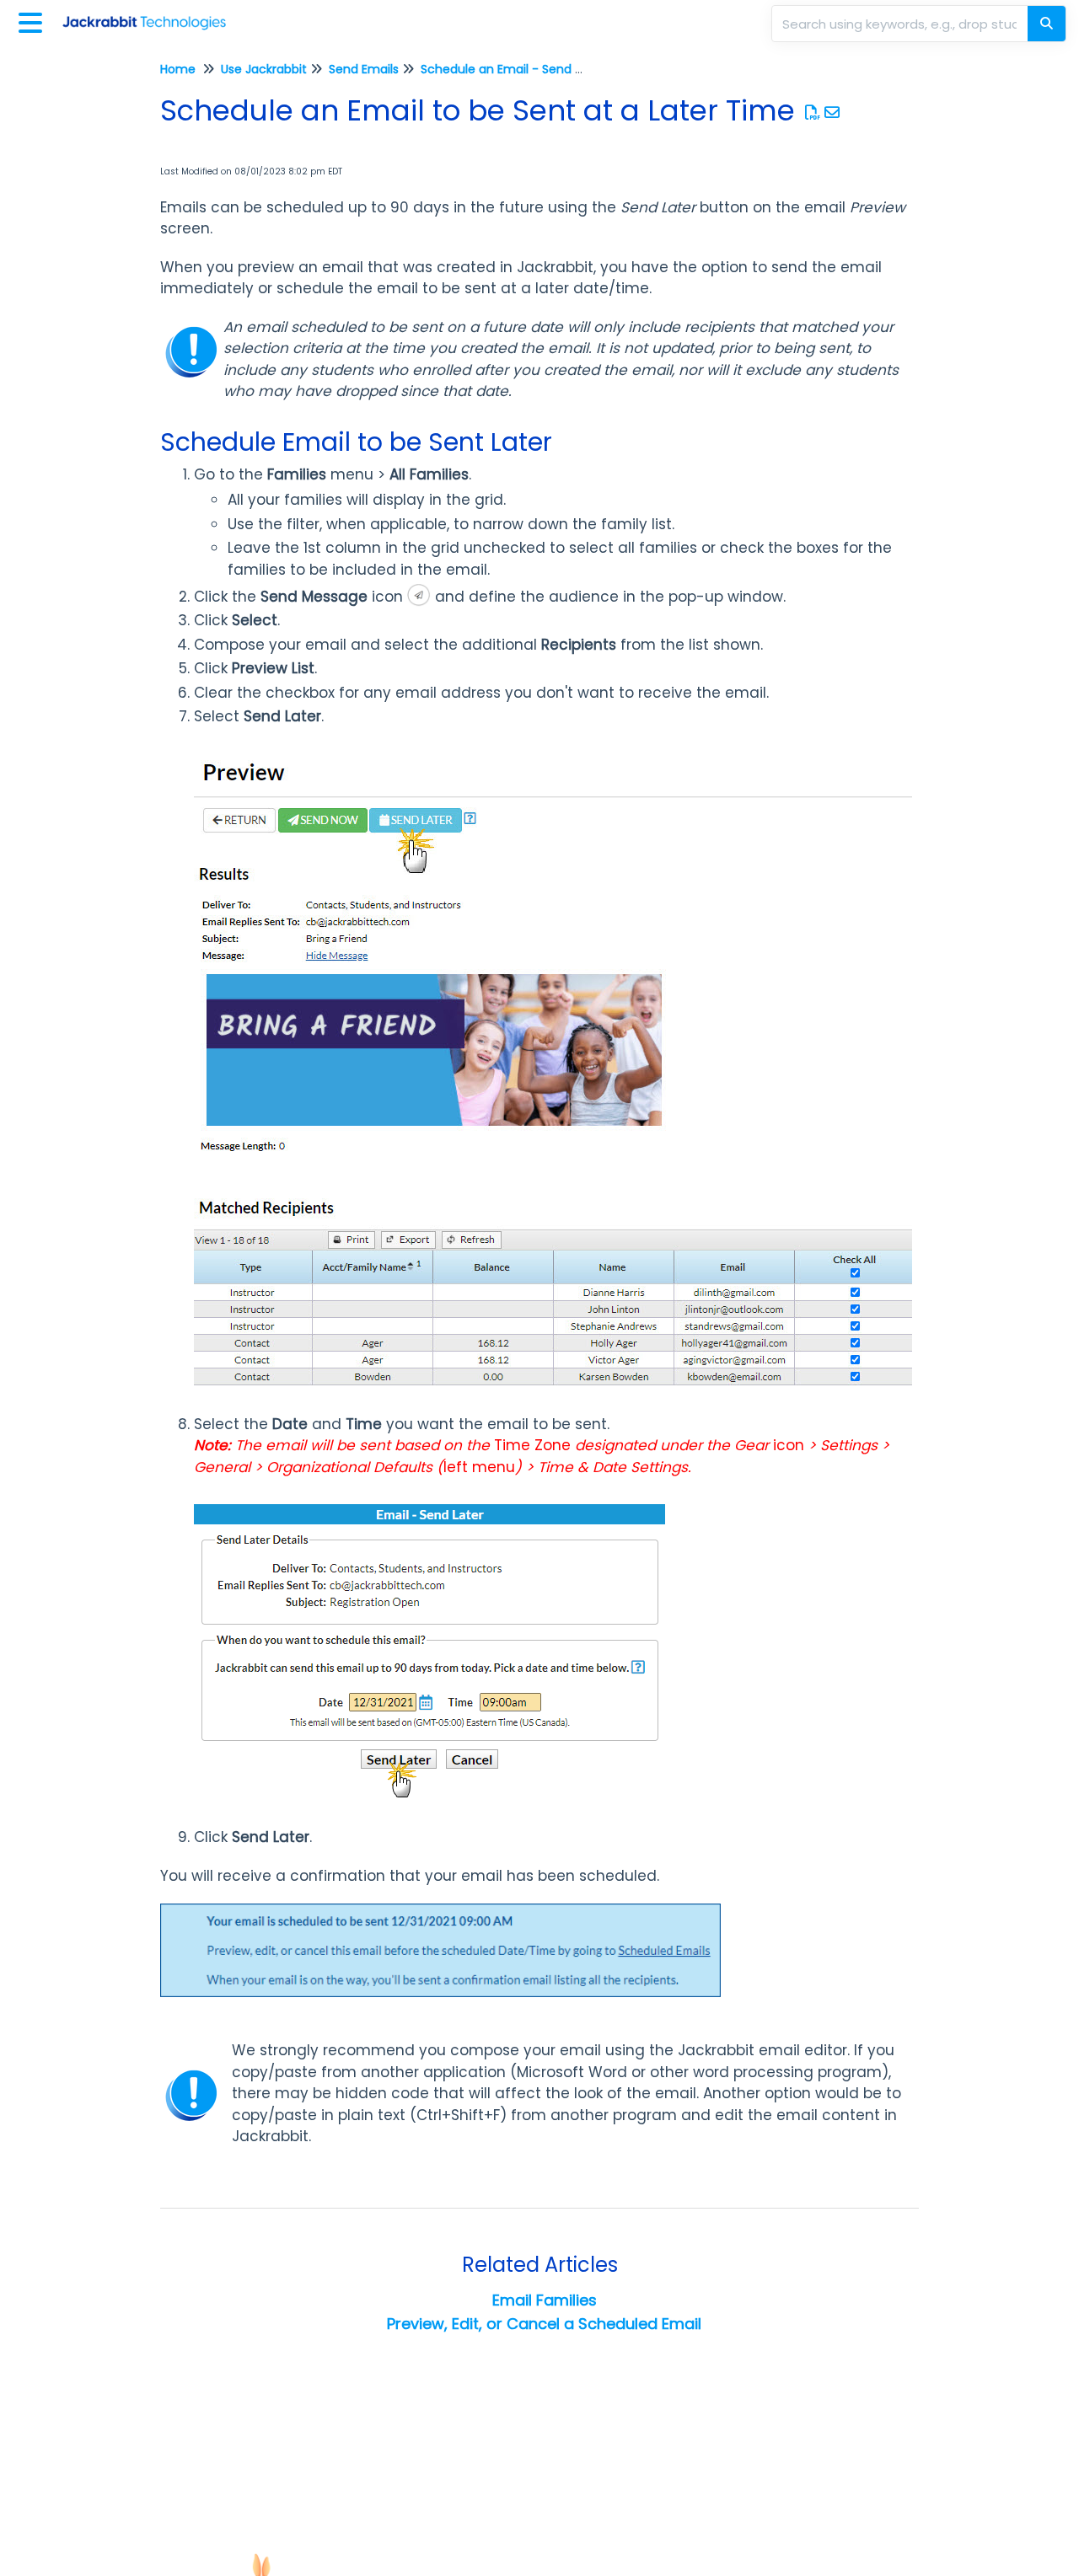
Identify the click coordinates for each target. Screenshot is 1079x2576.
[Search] (1047, 24)
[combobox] (901, 24)
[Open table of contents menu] (34, 21)
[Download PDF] (813, 112)
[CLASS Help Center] (150, 15)
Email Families (545, 2300)
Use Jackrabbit (264, 69)
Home (178, 69)
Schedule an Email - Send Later (513, 69)
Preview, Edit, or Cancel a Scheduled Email (544, 2324)
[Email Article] (832, 112)
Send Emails (364, 69)
